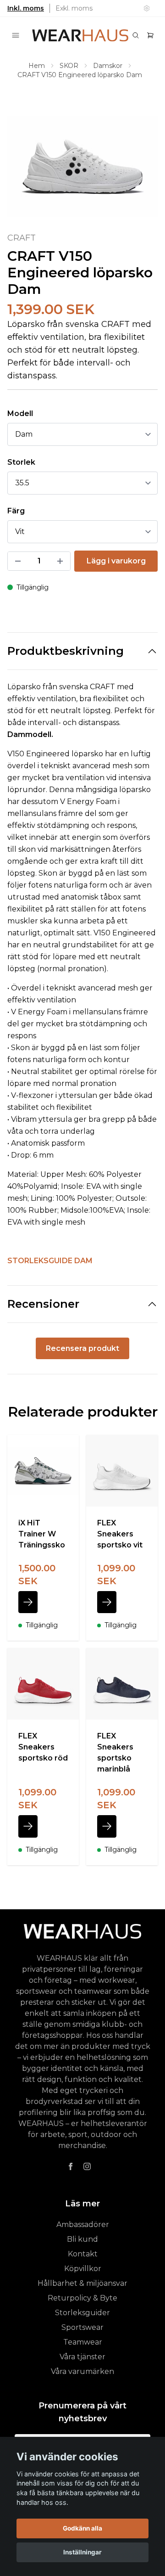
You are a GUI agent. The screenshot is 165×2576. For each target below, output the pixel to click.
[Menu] (16, 35)
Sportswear (82, 2327)
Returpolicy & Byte (82, 2298)
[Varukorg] (150, 35)
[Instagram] (87, 2166)
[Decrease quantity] (18, 561)
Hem (37, 66)
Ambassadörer (83, 2224)
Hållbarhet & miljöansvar (82, 2283)
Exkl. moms (74, 8)
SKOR (69, 66)
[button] (142, 170)
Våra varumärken (82, 2371)
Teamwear (83, 2342)
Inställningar (82, 2552)
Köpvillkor (83, 2269)
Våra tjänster (82, 2357)
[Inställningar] (147, 8)
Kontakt (83, 2254)
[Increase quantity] (60, 561)
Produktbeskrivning (66, 651)
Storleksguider (82, 2313)
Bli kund (82, 2239)
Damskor (108, 66)
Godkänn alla (82, 2528)
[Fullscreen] (82, 166)
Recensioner (43, 1304)
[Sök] (136, 35)
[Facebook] (71, 2166)
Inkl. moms (26, 8)
